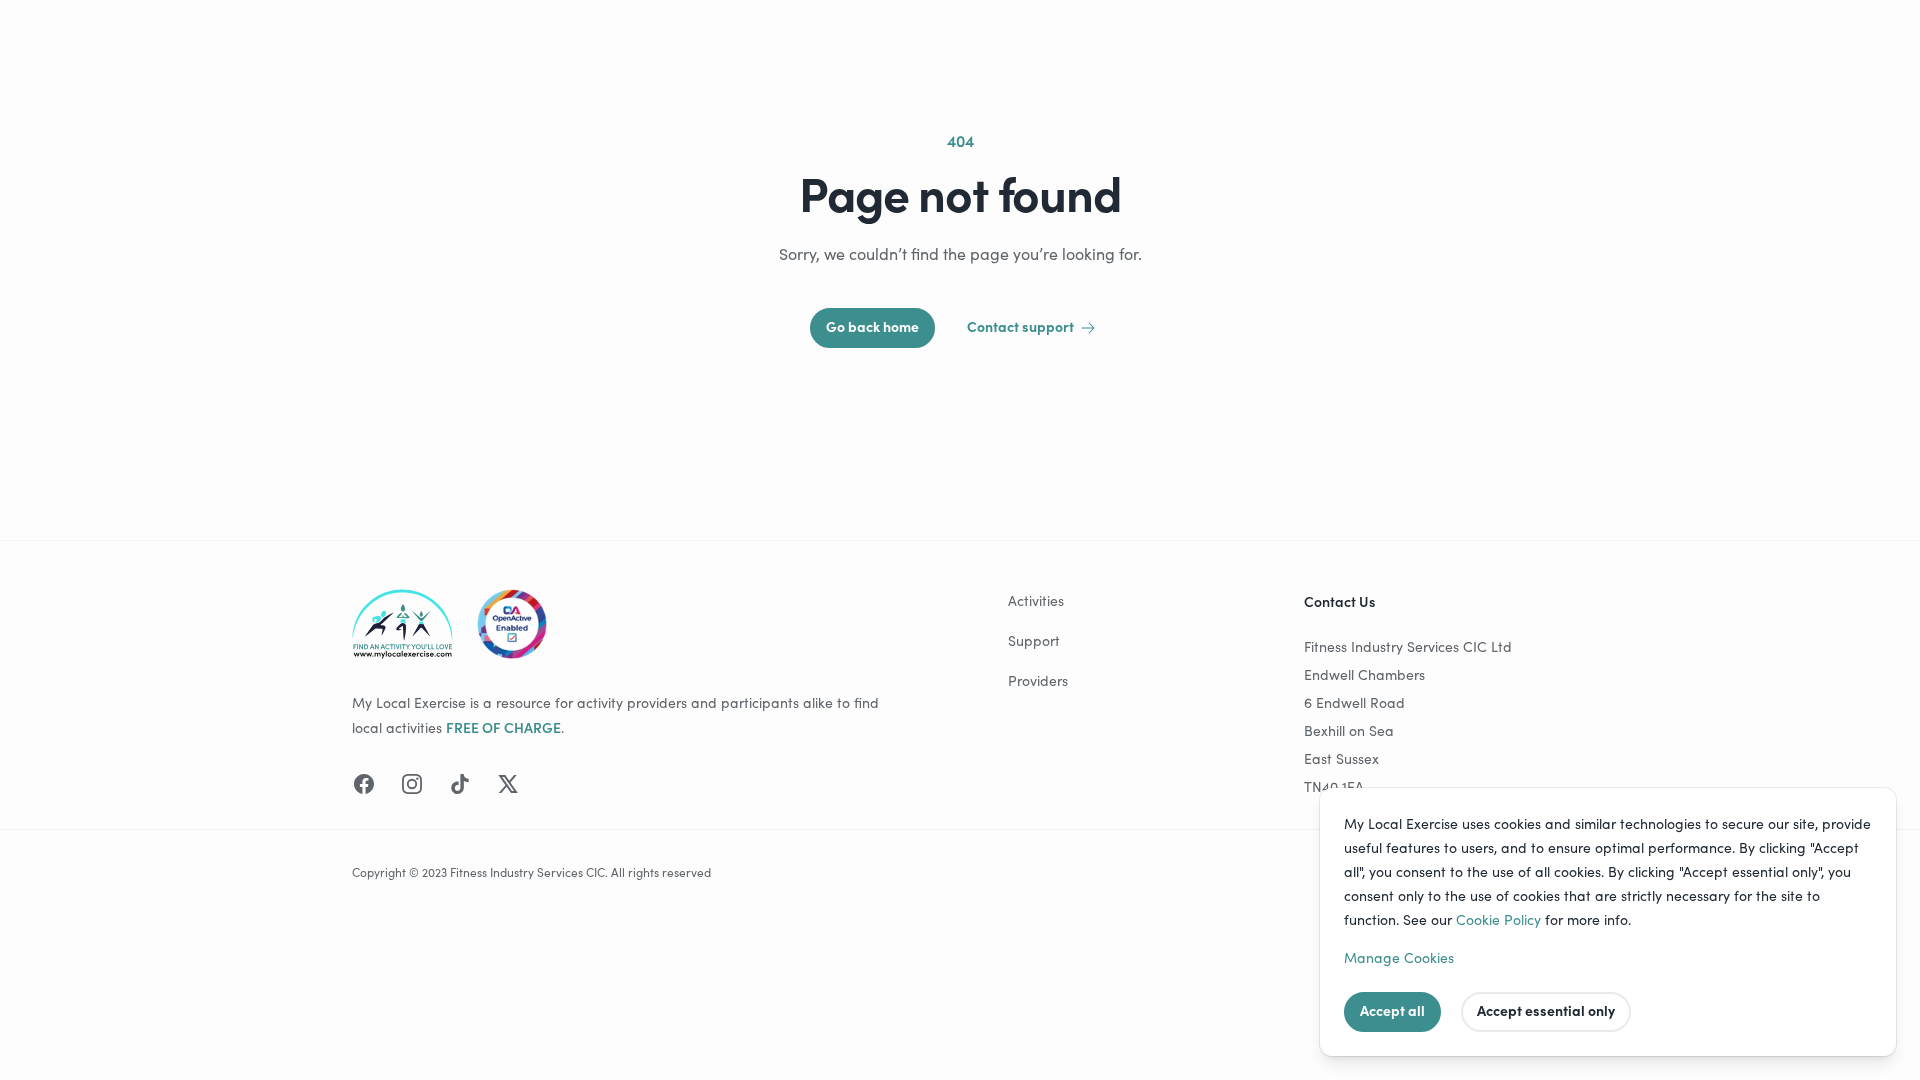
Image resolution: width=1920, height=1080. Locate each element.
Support (1034, 640)
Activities (1036, 600)
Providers (1038, 680)
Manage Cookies (1399, 957)
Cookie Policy (1498, 919)
